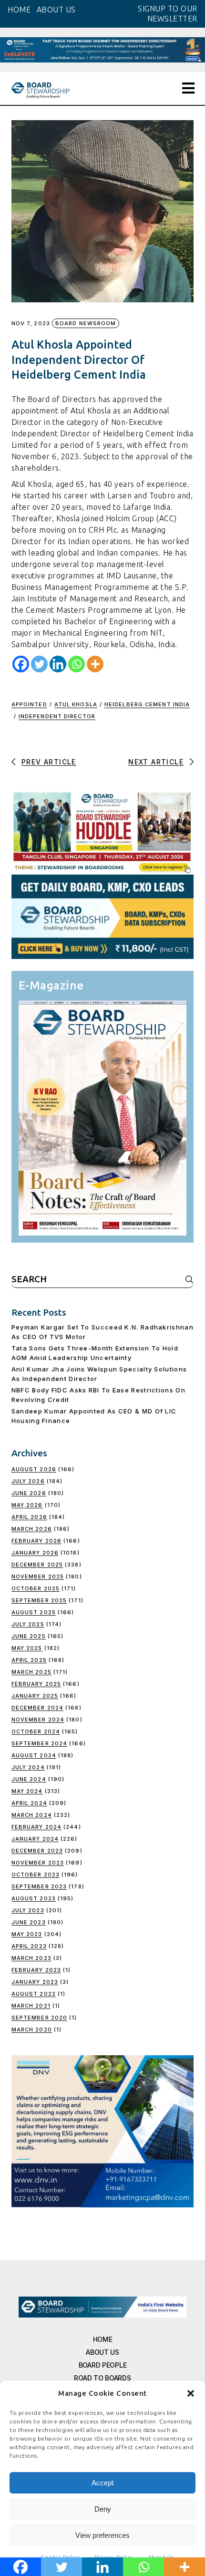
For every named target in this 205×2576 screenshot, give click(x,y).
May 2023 (27, 1934)
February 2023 (36, 1970)
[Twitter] (39, 664)
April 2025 (29, 1660)
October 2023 (36, 1875)
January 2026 (35, 1553)
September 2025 (39, 1600)
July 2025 (28, 1624)
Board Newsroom (86, 323)
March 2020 (32, 2030)
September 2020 (39, 2018)
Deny (103, 2509)
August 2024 (34, 1755)
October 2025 (36, 1588)
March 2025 (31, 1672)
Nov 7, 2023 (31, 324)
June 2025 (29, 1636)
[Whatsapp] (77, 664)
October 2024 (36, 1731)
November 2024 (38, 1720)
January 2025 (35, 1696)
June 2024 (29, 1779)
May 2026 (27, 1505)
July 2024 (28, 1767)
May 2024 (27, 1791)
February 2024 (36, 1827)
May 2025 (27, 1648)
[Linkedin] (58, 664)
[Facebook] (21, 664)
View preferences (102, 2535)
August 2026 (34, 1469)
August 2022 (34, 1994)
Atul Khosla (76, 704)
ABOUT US (56, 10)
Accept (102, 2483)
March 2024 (32, 1815)
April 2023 (29, 1946)
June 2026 (29, 1493)
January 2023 (35, 1982)
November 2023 (38, 1863)
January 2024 (35, 1839)
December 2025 (37, 1565)
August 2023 (34, 1898)
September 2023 (39, 1886)
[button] (191, 2393)
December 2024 (37, 1708)
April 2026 (29, 1517)
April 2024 (29, 1803)
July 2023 (28, 1910)
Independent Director (57, 716)
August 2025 (34, 1612)
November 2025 (38, 1577)
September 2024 (39, 1743)
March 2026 (32, 1529)
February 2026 (36, 1541)
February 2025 (36, 1684)
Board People (103, 2365)
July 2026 (28, 1481)
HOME (19, 10)
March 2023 (31, 1958)
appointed (29, 704)
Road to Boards (102, 2378)
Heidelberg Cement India (147, 704)
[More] (95, 664)
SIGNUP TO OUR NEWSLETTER (168, 14)
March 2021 (31, 2006)
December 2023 (37, 1851)
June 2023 (29, 1922)
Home (103, 2339)
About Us (102, 2352)
